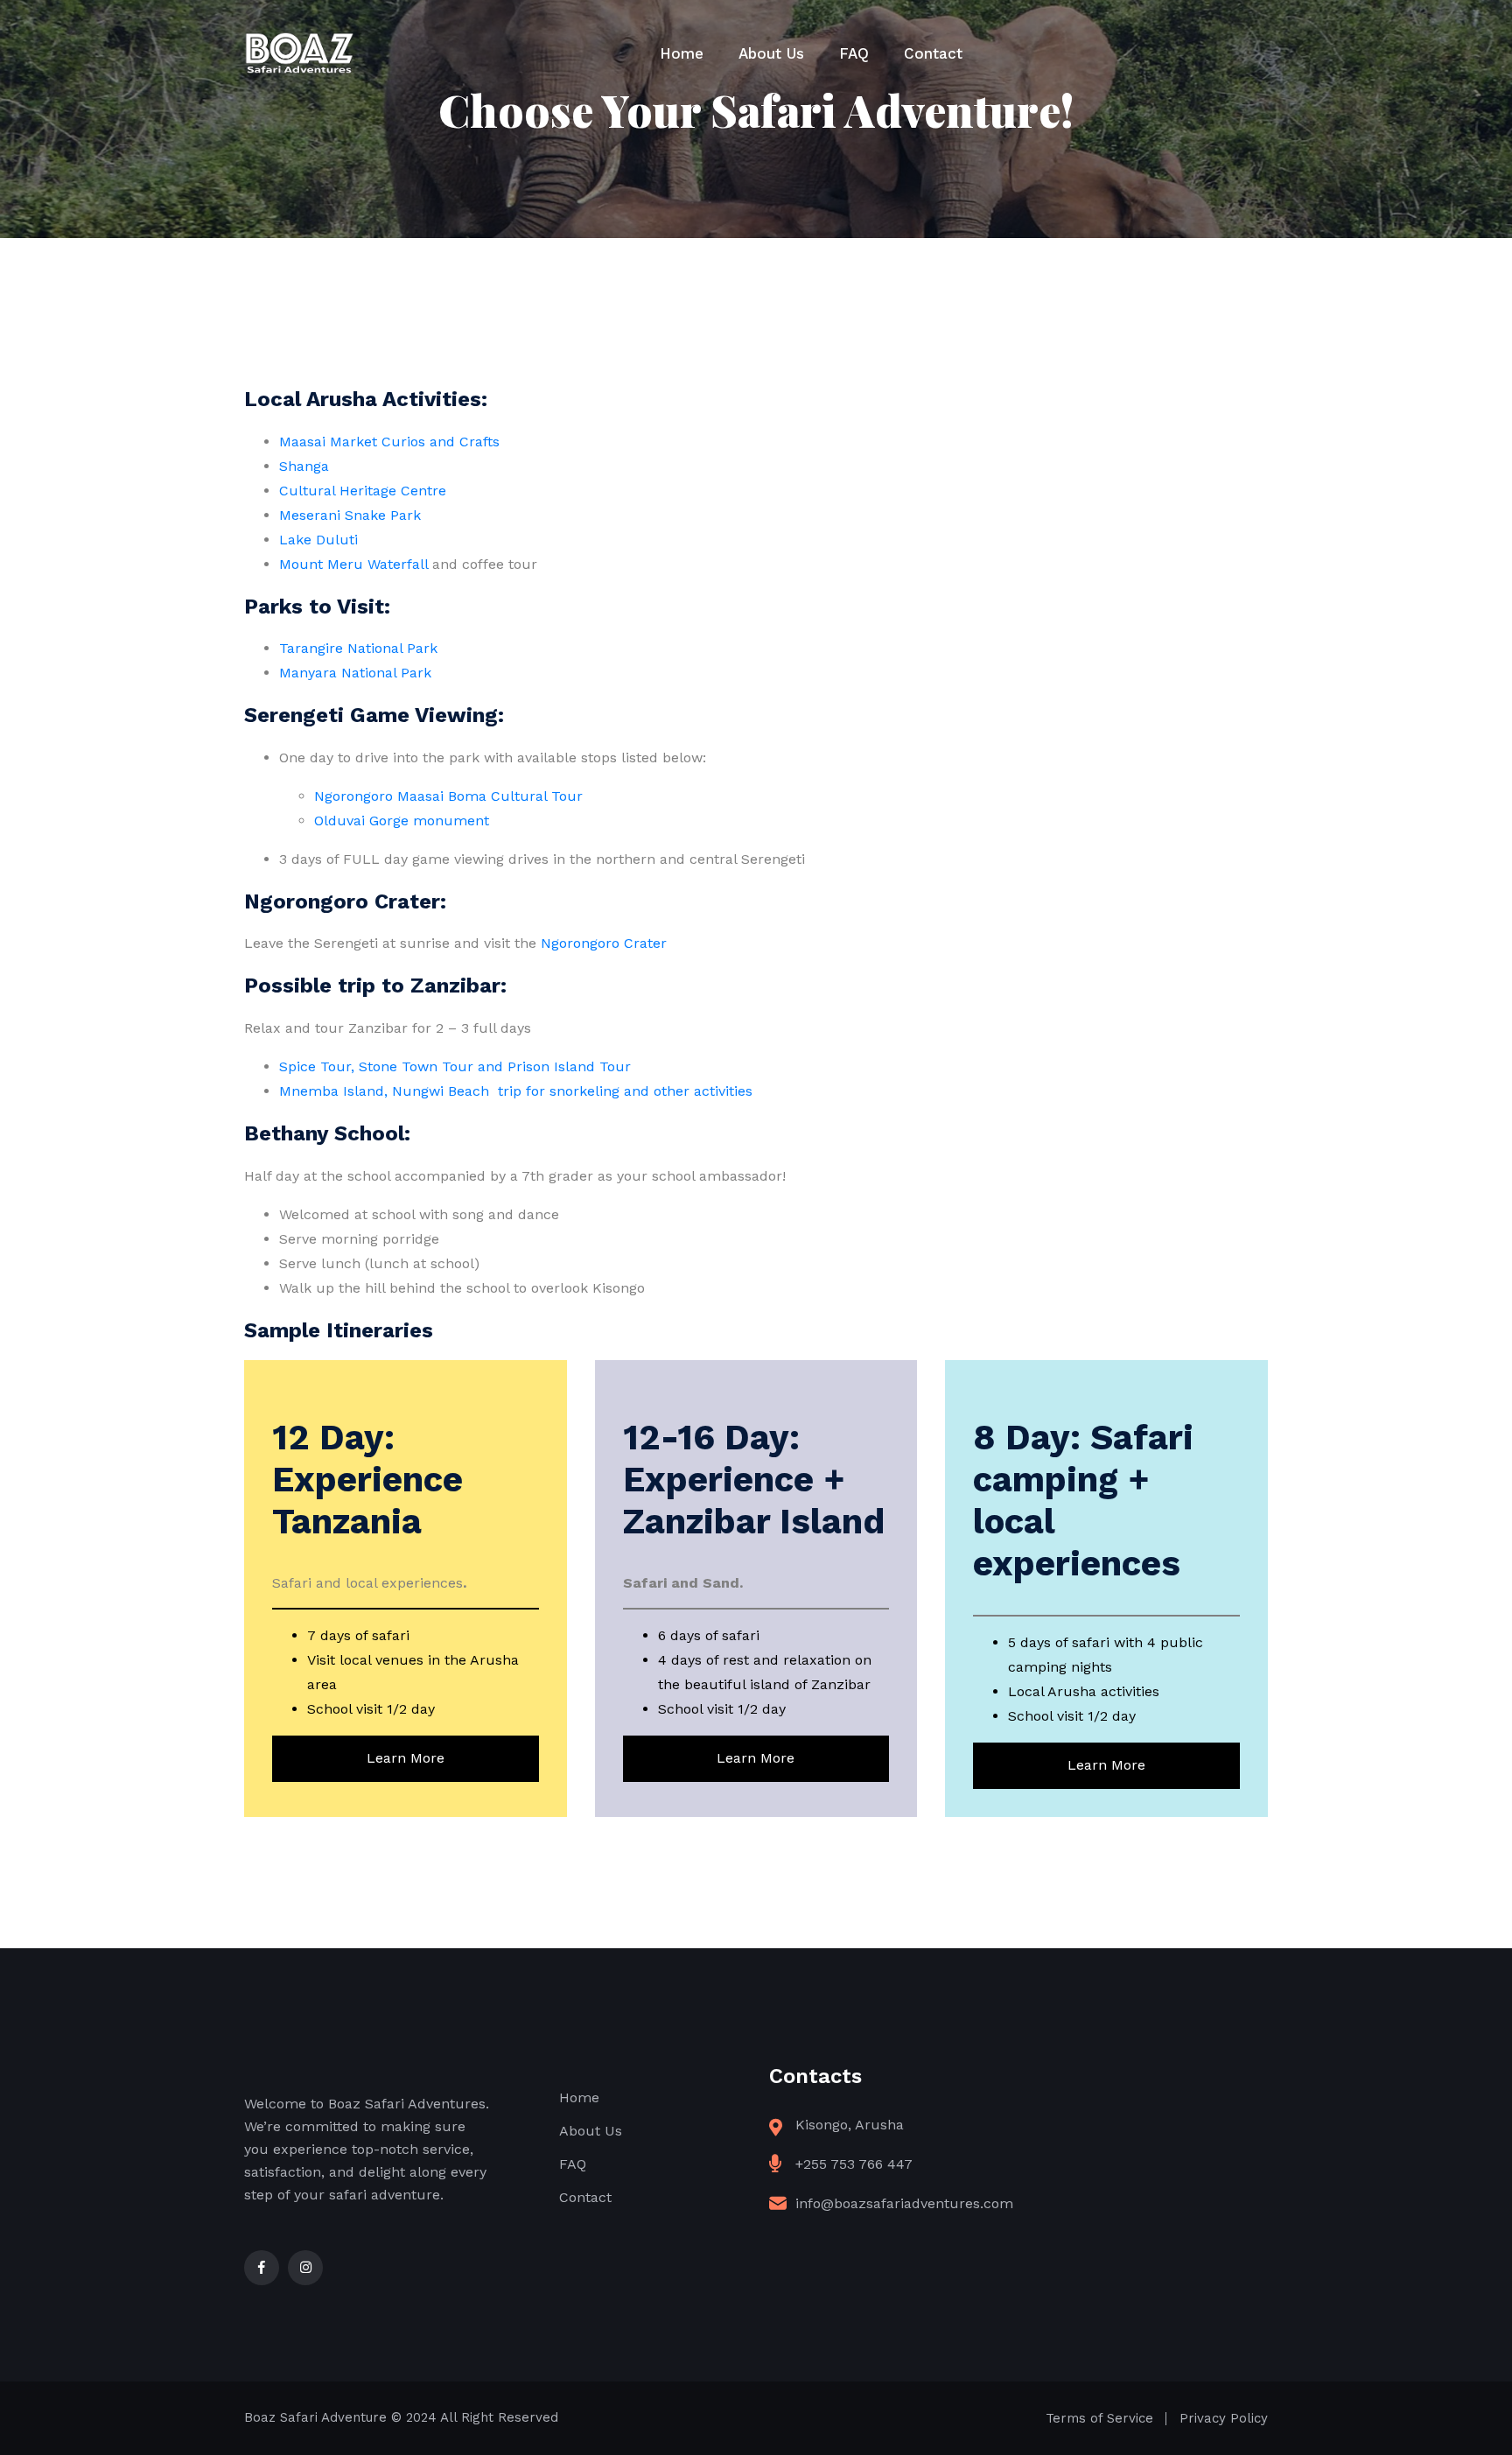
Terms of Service (1099, 2418)
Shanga (304, 466)
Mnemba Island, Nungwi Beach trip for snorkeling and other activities (516, 1091)
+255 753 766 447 (854, 2164)
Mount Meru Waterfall (353, 564)
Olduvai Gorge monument (402, 821)
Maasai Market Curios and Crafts (389, 442)
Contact (933, 53)
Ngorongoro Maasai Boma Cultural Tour (448, 796)
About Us (771, 53)
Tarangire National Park (358, 648)
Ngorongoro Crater (604, 943)
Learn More (406, 1758)
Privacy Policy (1224, 2418)
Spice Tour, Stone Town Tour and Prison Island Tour (455, 1066)
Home (682, 53)
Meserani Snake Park (350, 515)
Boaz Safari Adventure (315, 2417)
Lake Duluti (318, 540)
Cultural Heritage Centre (363, 491)
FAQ (854, 53)
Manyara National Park (355, 673)
